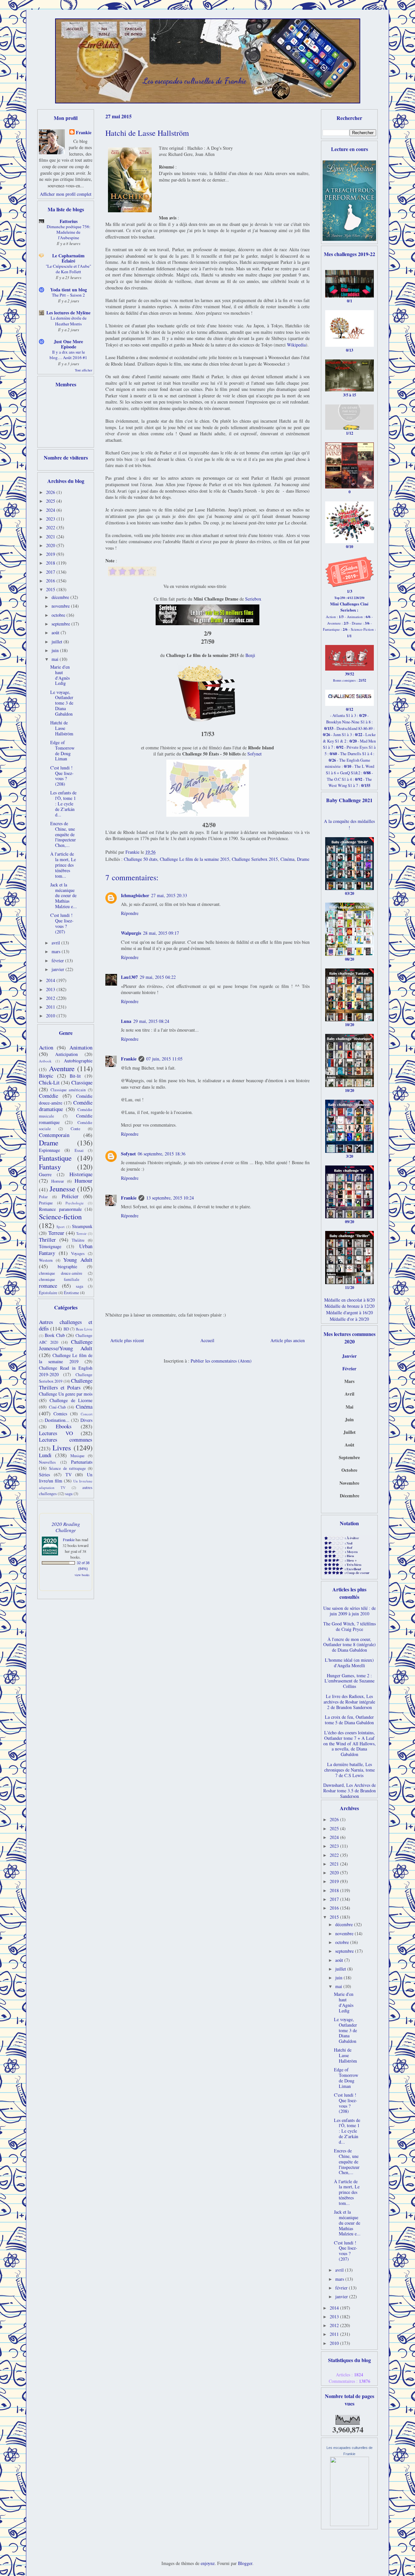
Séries (44, 1475)
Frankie (129, 1059)
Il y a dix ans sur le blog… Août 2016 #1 (68, 355)
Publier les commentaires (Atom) (221, 1361)
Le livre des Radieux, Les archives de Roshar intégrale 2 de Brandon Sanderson (349, 1702)
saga (80, 1286)
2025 (51, 501)
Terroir (81, 1233)
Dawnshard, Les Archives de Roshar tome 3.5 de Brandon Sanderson (350, 1791)
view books (82, 1575)
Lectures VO (56, 1433)
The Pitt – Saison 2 (68, 295)
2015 (51, 589)
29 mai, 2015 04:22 (158, 977)
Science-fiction (60, 1216)
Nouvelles (47, 1462)
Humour (83, 1181)
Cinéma (287, 859)
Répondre (130, 913)
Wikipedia (296, 345)
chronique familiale (59, 1279)
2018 (51, 563)
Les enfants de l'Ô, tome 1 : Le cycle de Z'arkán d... (63, 803)
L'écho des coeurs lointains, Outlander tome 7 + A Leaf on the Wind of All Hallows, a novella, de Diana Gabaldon (350, 1743)
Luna (126, 1021)
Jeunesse (62, 1188)
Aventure (62, 1068)
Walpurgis (131, 933)
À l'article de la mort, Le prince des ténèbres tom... (63, 865)
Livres (62, 1447)
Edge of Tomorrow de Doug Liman (62, 750)
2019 (51, 554)
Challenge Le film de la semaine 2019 (66, 1358)
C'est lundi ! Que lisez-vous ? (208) (62, 776)
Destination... (57, 1420)
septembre (61, 624)
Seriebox (253, 599)
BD (66, 1329)
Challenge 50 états (141, 859)
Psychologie (75, 1203)
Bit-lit (75, 1076)
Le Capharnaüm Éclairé (68, 258)
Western (46, 1260)
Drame (303, 859)
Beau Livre (84, 1329)
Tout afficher (84, 370)
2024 (51, 510)
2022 (51, 527)
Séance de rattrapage (67, 1468)
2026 (51, 492)
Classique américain (68, 1090)
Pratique (46, 1203)
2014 (51, 980)
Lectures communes (66, 1440)
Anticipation (66, 1054)
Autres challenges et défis (66, 1325)
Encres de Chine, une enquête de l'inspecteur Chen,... (63, 834)
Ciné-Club (57, 1407)
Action (46, 1047)
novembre (61, 606)
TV (69, 1475)
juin (56, 650)
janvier (59, 969)
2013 (51, 989)
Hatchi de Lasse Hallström (62, 728)
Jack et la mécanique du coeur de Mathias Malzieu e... (64, 896)
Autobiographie (78, 1061)
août (56, 632)
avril (56, 943)
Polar (43, 1197)
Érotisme (71, 1293)
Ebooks (64, 1426)
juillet (58, 642)
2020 (51, 545)
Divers (86, 1420)
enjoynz (208, 2563)
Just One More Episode (68, 344)
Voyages (78, 1253)
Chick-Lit (49, 1082)
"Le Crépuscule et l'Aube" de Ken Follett (68, 269)
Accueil (207, 1340)
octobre (59, 615)
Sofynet (255, 754)
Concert (87, 1414)
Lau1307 (129, 977)
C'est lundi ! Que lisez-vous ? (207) (62, 923)
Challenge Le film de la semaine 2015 (195, 859)
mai (56, 659)
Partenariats (82, 1462)
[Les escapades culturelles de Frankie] (350, 2524)
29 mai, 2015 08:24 (151, 1021)
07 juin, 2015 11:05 (164, 1059)
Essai (79, 1150)
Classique (82, 1082)
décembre (61, 597)
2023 (51, 519)
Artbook (45, 1061)
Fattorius (69, 221)
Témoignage (50, 1246)
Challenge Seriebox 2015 (255, 859)
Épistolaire (48, 1293)
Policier (70, 1196)
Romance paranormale (60, 1209)
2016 (51, 581)
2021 (51, 537)
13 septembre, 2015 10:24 (170, 1198)
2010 (51, 1016)
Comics (60, 1414)
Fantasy (50, 1166)
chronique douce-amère (61, 1273)
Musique (77, 1456)
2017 (51, 572)
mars (57, 951)
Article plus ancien (288, 1340)
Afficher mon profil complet (66, 194)
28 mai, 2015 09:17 (161, 933)
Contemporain (54, 1135)
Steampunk (82, 1226)
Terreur (56, 1233)
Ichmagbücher (135, 895)
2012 (51, 998)
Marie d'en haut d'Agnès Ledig (60, 675)
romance (48, 1286)
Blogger (245, 2563)
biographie (67, 1266)
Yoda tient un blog (69, 290)
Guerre (45, 1174)
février (58, 960)
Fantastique (55, 1158)
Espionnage (49, 1150)
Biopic (46, 1076)
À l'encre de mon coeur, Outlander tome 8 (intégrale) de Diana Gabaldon (350, 1645)
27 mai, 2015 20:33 (169, 895)
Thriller (47, 1240)
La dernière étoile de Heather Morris (69, 321)
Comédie (48, 1096)
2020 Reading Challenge (66, 1527)
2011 (51, 1007)
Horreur (58, 1181)
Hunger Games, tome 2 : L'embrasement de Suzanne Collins (350, 1681)
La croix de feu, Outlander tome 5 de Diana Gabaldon (349, 1720)
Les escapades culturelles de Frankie (195, 81)
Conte (76, 1129)
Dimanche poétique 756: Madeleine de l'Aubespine (69, 232)
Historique (81, 1174)
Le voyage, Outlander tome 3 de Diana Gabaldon (62, 703)
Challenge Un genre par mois (66, 1394)
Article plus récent (127, 1340)
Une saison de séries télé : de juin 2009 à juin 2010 (350, 1611)
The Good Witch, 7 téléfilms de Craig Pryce (350, 1626)
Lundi (45, 1455)
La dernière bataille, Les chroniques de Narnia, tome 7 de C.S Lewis (350, 1770)
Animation (81, 1047)
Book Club (55, 1335)
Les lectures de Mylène (68, 313)
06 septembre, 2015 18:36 (162, 1154)
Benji (250, 655)
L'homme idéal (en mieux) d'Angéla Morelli (349, 1663)
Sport (60, 1227)
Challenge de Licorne (71, 1400)
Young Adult (78, 1260)
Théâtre (78, 1240)
